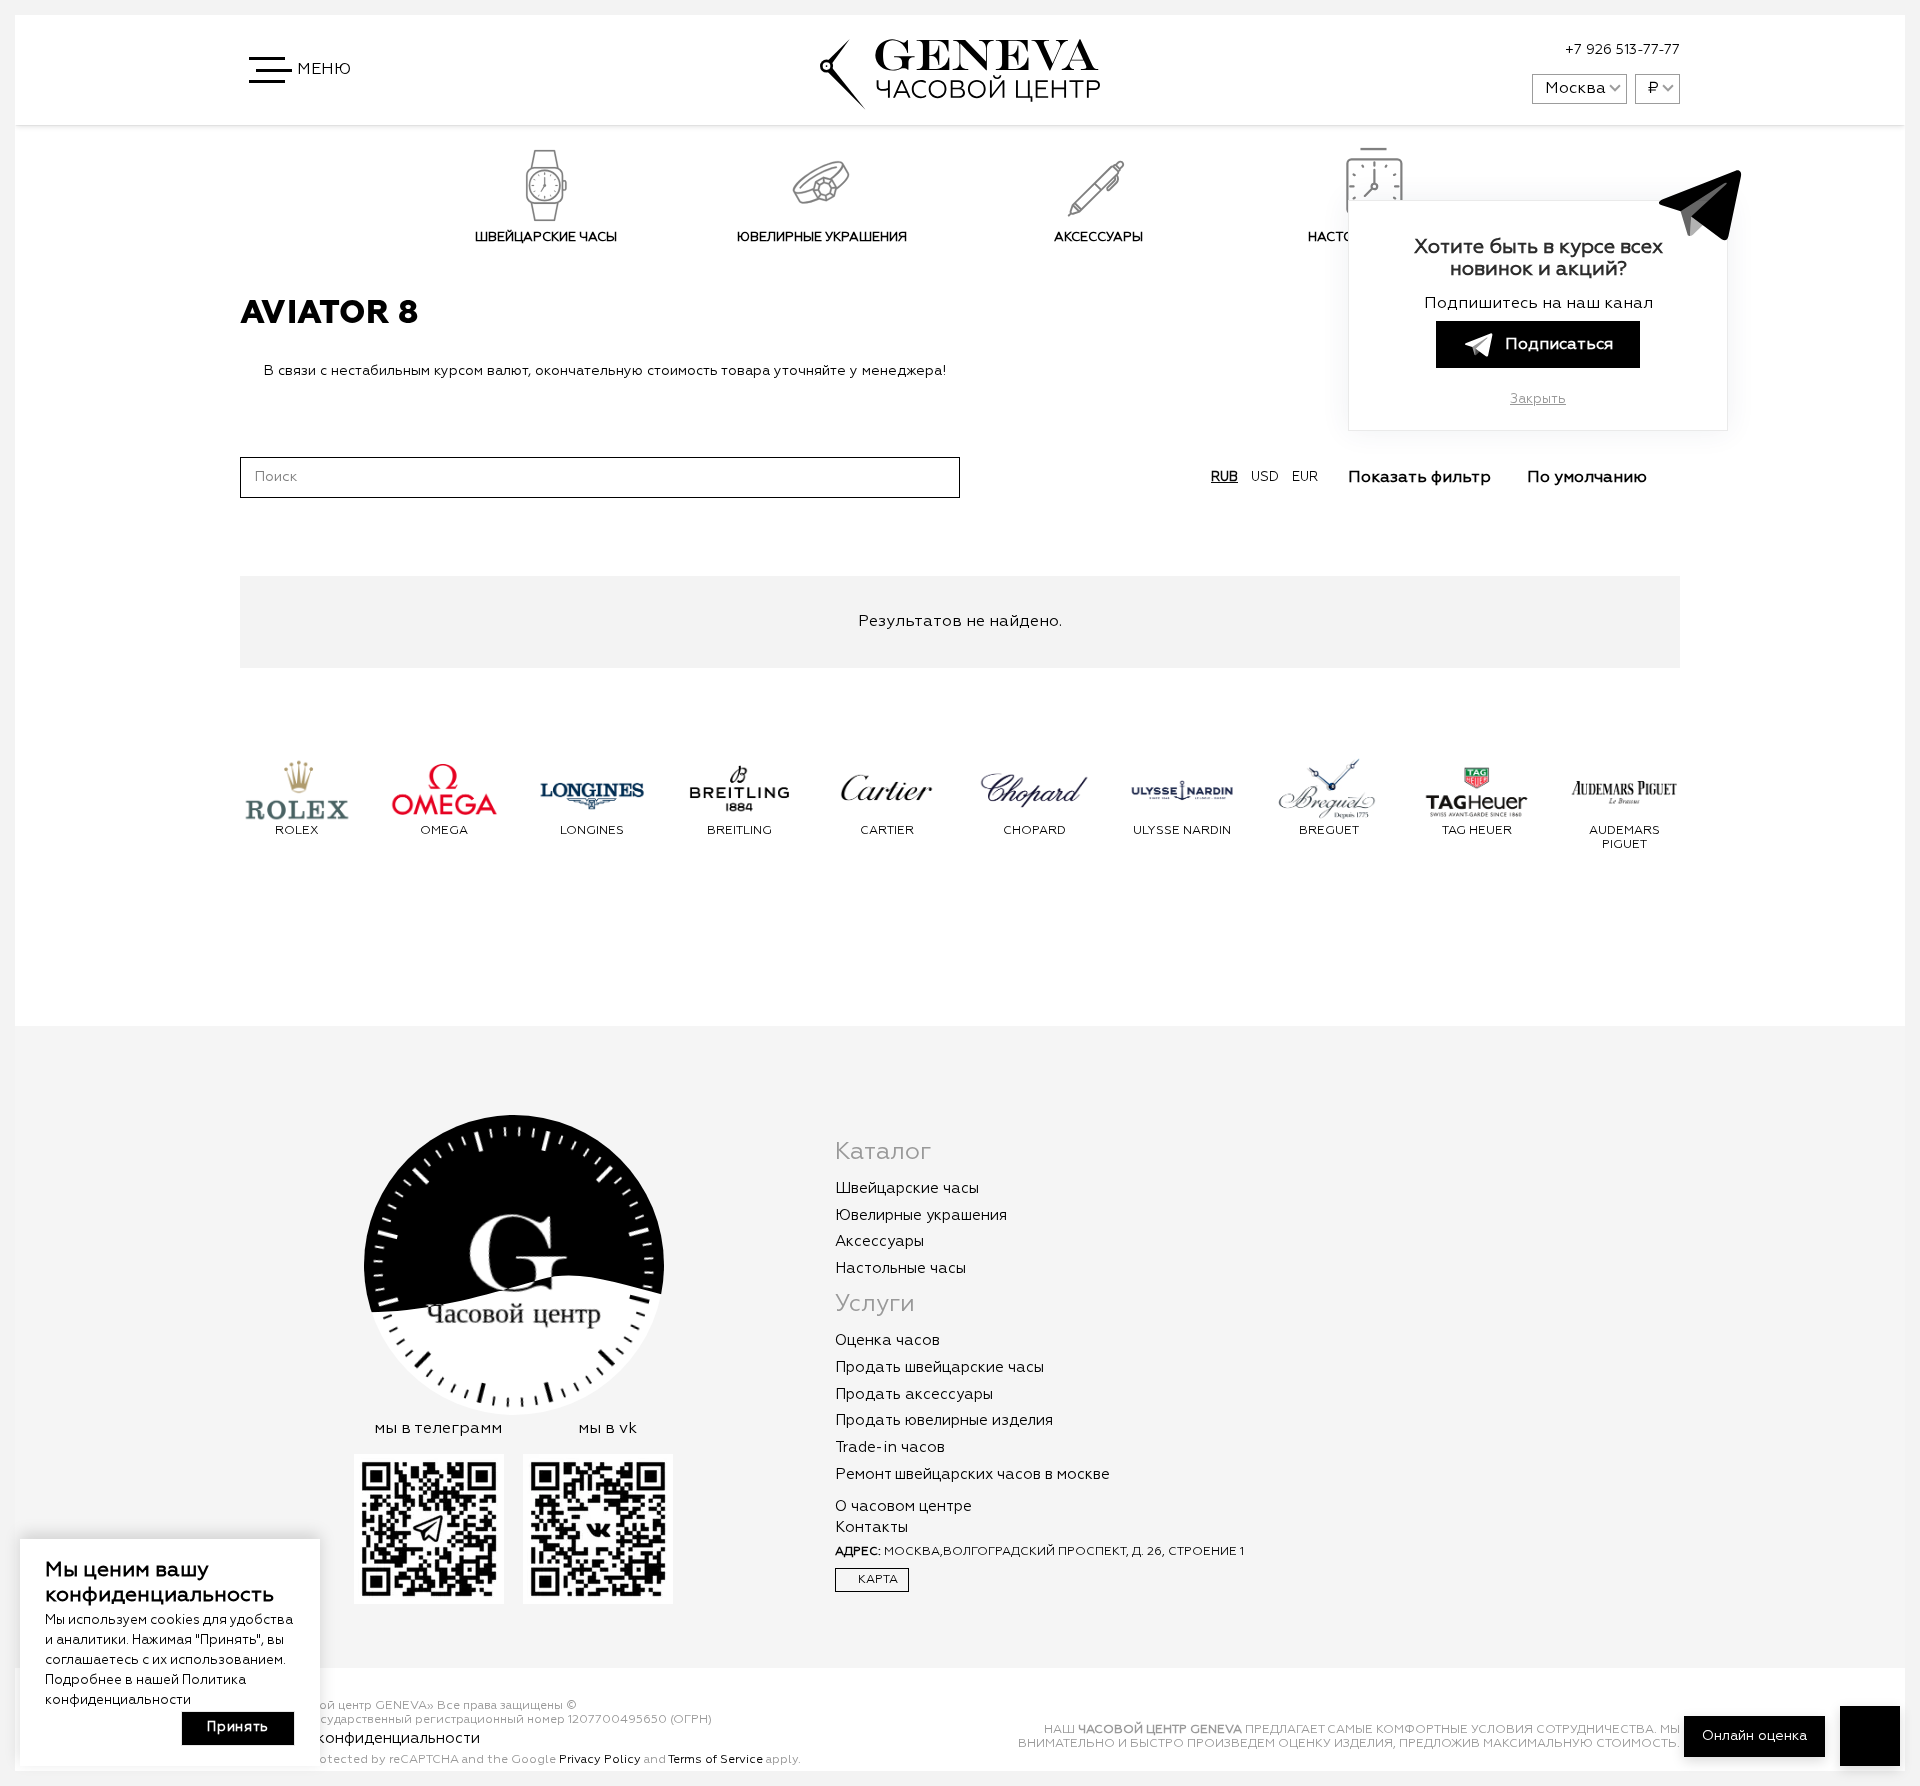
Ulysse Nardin (1182, 831)
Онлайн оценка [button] (1754, 1736)
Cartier (887, 831)
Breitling (739, 831)
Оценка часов (887, 1340)
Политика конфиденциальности (360, 1738)
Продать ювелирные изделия (944, 1420)
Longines (592, 831)
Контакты (871, 1527)
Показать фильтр (1421, 478)
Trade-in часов (890, 1447)
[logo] (960, 99)
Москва (1575, 89)
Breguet (1329, 831)
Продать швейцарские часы (939, 1367)
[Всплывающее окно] (1467, 51)
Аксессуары (1098, 237)
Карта (876, 1580)
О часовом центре (903, 1506)
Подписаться (1559, 345)
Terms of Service (715, 1760)
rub (1224, 477)
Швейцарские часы (546, 237)
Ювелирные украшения (822, 237)
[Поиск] (940, 477)
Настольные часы (900, 1268)
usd (1265, 477)
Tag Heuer (1477, 831)
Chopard (1034, 831)
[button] (302, 70)
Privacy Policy (600, 1760)
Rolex (297, 831)
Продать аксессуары (914, 1394)
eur (1305, 477)
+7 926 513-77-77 (1622, 50)
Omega (444, 831)
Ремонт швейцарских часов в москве (972, 1474)
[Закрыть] (978, 371)
